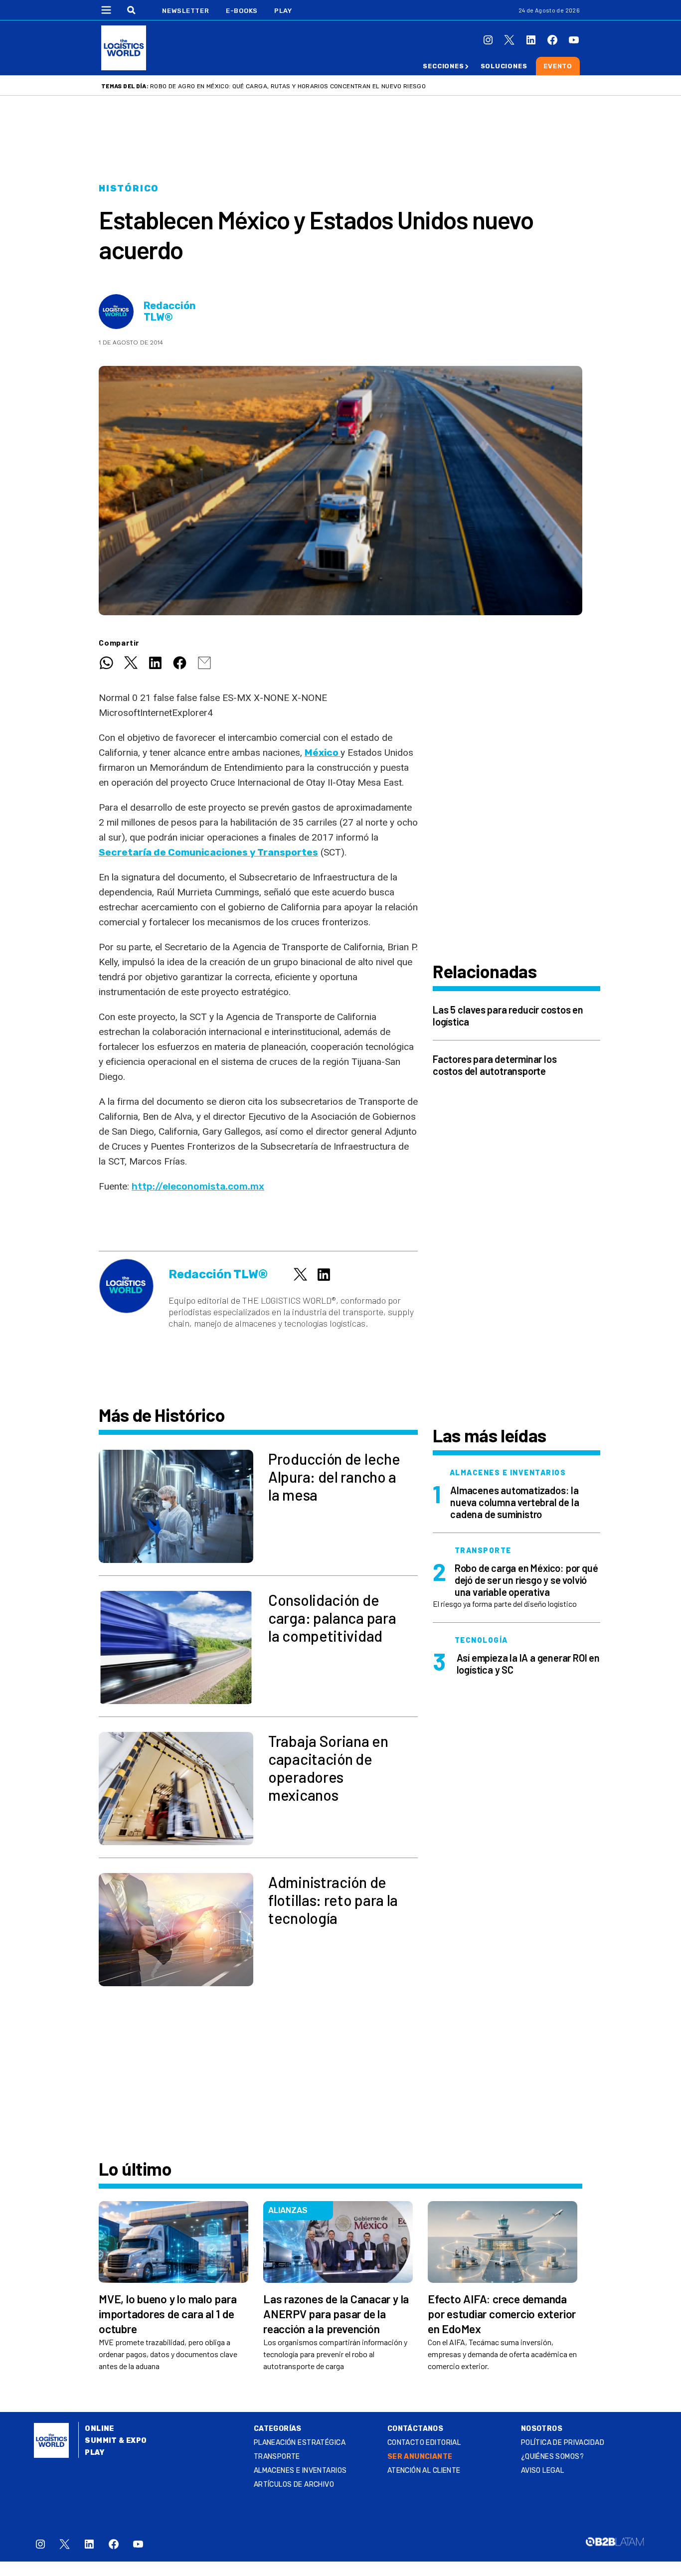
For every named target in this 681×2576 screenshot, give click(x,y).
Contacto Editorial (424, 2443)
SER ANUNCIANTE (420, 2457)
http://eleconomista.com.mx (198, 1186)
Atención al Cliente (424, 2471)
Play (283, 11)
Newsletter (186, 11)
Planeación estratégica (300, 2443)
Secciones (443, 66)
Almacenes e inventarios (300, 2471)
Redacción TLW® (170, 312)
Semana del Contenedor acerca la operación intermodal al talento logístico (281, 86)
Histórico (129, 188)
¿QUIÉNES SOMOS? (552, 2457)
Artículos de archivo (294, 2485)
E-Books (242, 11)
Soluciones (504, 66)
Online (99, 2429)
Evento (558, 66)
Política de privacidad (563, 2443)
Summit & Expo (116, 2441)
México (323, 753)
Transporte (277, 2457)
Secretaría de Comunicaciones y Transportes (208, 852)
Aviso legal (543, 2471)
